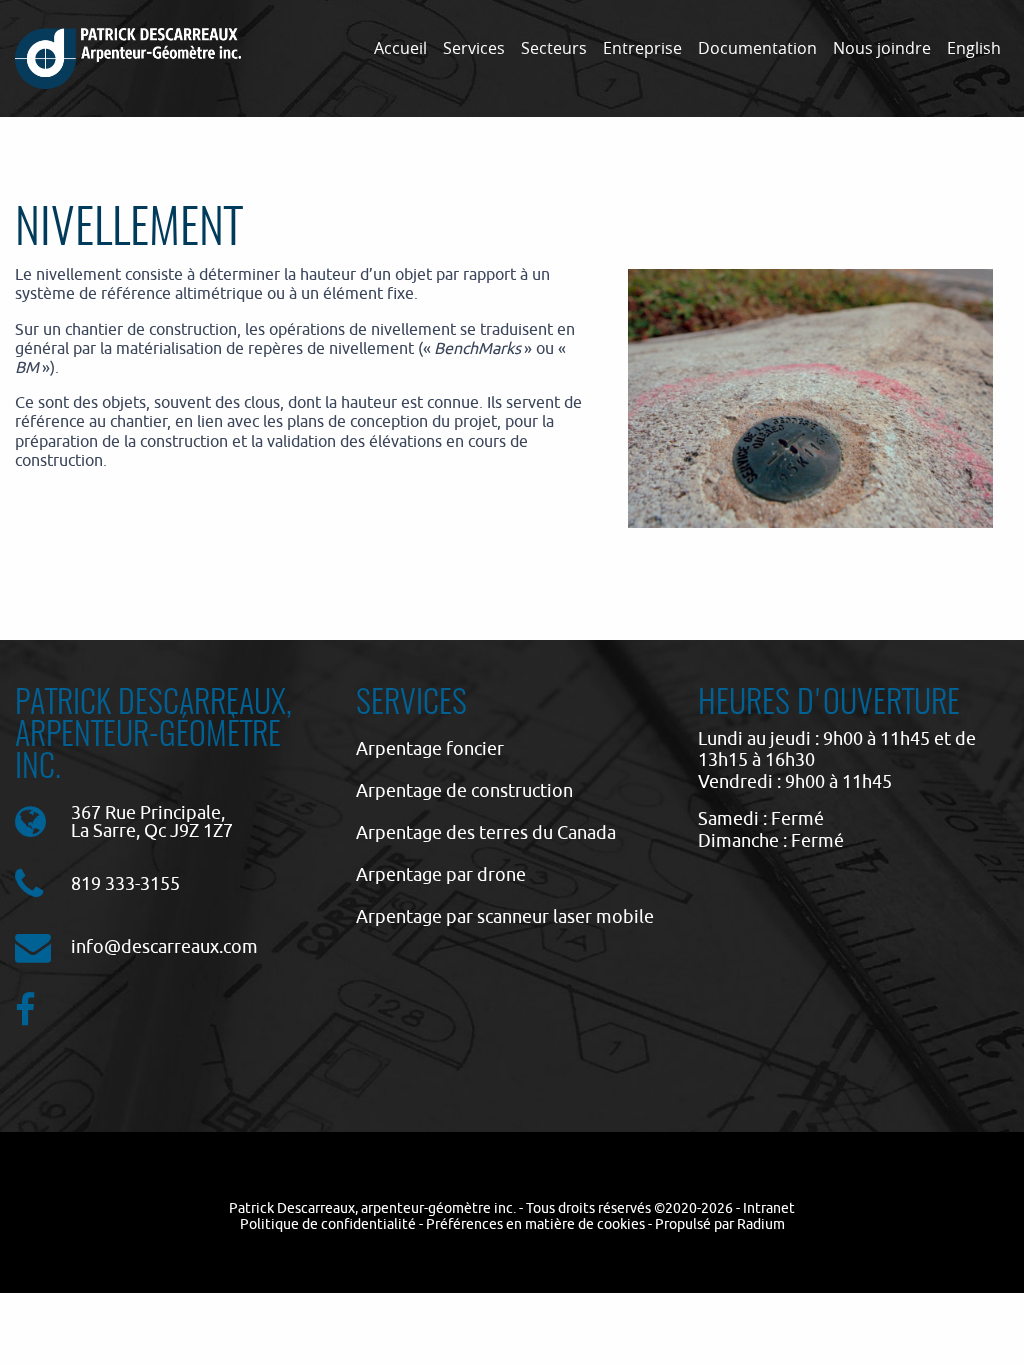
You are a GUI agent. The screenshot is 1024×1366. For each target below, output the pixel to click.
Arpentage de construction (464, 790)
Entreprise (642, 48)
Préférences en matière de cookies (535, 1224)
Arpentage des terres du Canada (486, 832)
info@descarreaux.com (164, 946)
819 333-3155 (125, 883)
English (974, 48)
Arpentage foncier (430, 748)
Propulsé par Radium (720, 1224)
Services (474, 48)
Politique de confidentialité (328, 1224)
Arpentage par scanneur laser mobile (505, 916)
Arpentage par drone (441, 874)
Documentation (757, 48)
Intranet (769, 1208)
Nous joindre (882, 48)
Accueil (400, 48)
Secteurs (554, 48)
